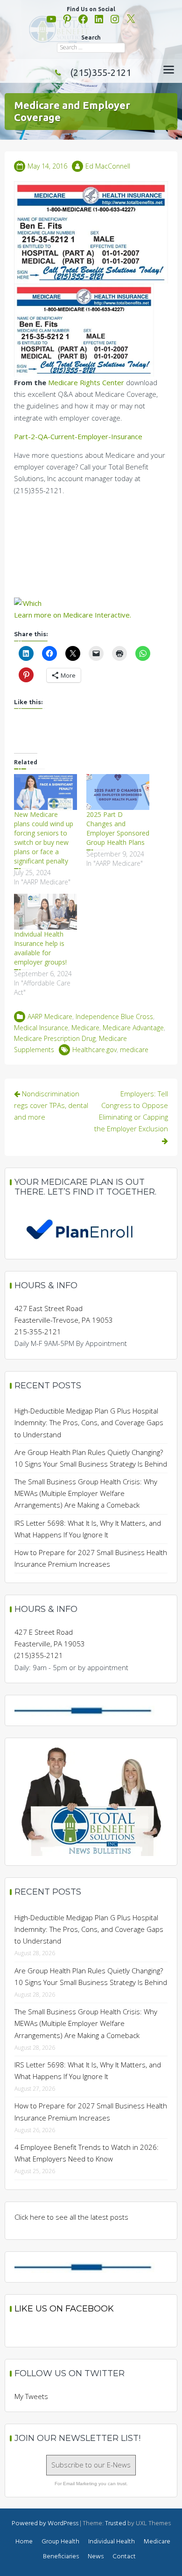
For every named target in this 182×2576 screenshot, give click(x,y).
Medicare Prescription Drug (55, 1038)
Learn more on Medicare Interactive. (73, 615)
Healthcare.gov (94, 1050)
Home (24, 2542)
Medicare (85, 1028)
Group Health (60, 2542)
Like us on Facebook (64, 2309)
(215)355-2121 (101, 72)
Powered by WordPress (45, 2524)
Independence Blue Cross (114, 1016)
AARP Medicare (50, 1016)
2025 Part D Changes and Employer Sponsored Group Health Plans (118, 828)
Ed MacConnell (108, 166)
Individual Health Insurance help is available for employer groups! (40, 948)
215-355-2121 (38, 1332)
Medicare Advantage (133, 1028)
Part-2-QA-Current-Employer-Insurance (78, 436)
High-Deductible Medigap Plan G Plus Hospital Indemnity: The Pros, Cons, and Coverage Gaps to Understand (89, 1422)
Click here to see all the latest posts (71, 2217)
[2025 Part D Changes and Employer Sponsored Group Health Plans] (118, 792)
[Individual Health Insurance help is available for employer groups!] (45, 912)
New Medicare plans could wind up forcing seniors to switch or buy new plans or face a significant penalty (44, 838)
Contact (124, 2557)
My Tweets (31, 2396)
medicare (134, 1050)
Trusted (115, 2524)
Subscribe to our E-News (91, 2465)
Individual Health (112, 2542)
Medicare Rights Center (86, 382)
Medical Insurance (41, 1028)
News (96, 2557)
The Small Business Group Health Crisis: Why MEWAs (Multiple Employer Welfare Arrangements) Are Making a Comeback (86, 1493)
